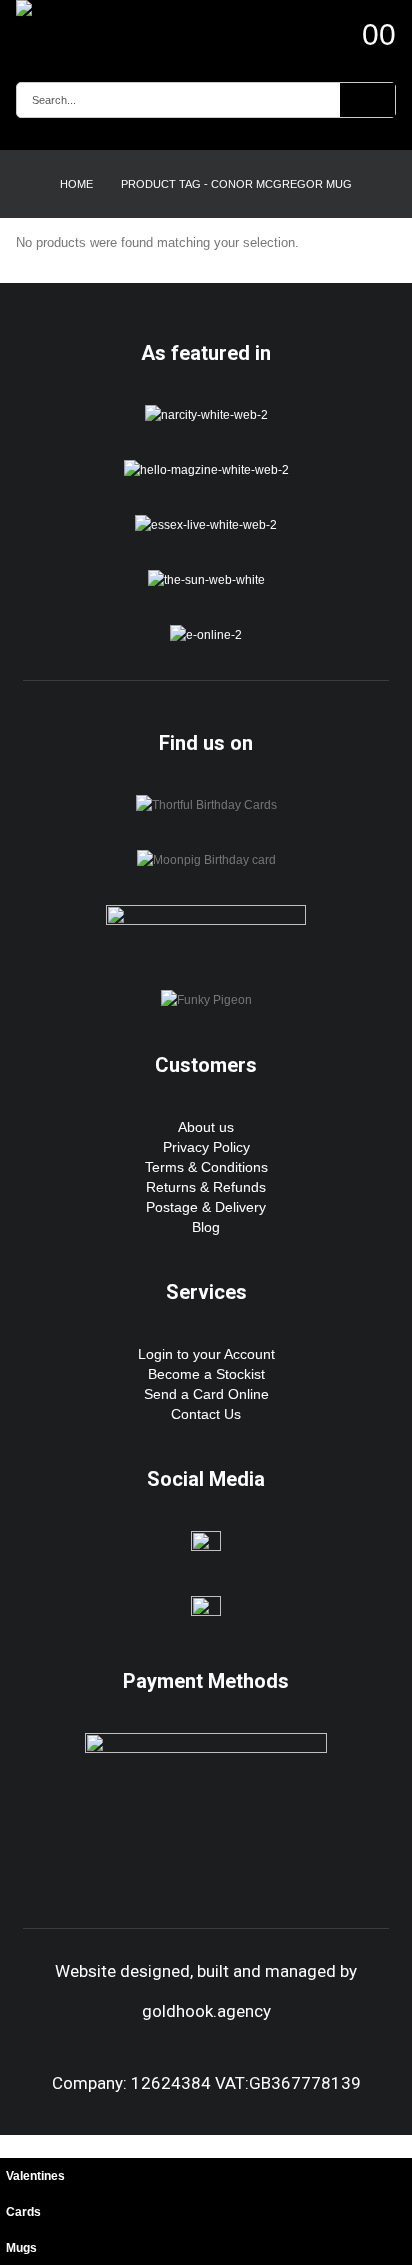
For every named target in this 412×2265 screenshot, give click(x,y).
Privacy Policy (206, 1147)
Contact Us (206, 1414)
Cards (23, 2211)
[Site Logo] (71, 8)
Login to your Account (206, 1354)
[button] (11, 2145)
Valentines (35, 2175)
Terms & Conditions (206, 1167)
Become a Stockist (206, 1374)
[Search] (367, 100)
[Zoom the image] (206, 414)
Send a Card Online (206, 1394)
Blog (206, 1227)
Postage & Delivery (206, 1207)
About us (206, 1127)
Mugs (21, 2247)
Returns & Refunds (206, 1187)
